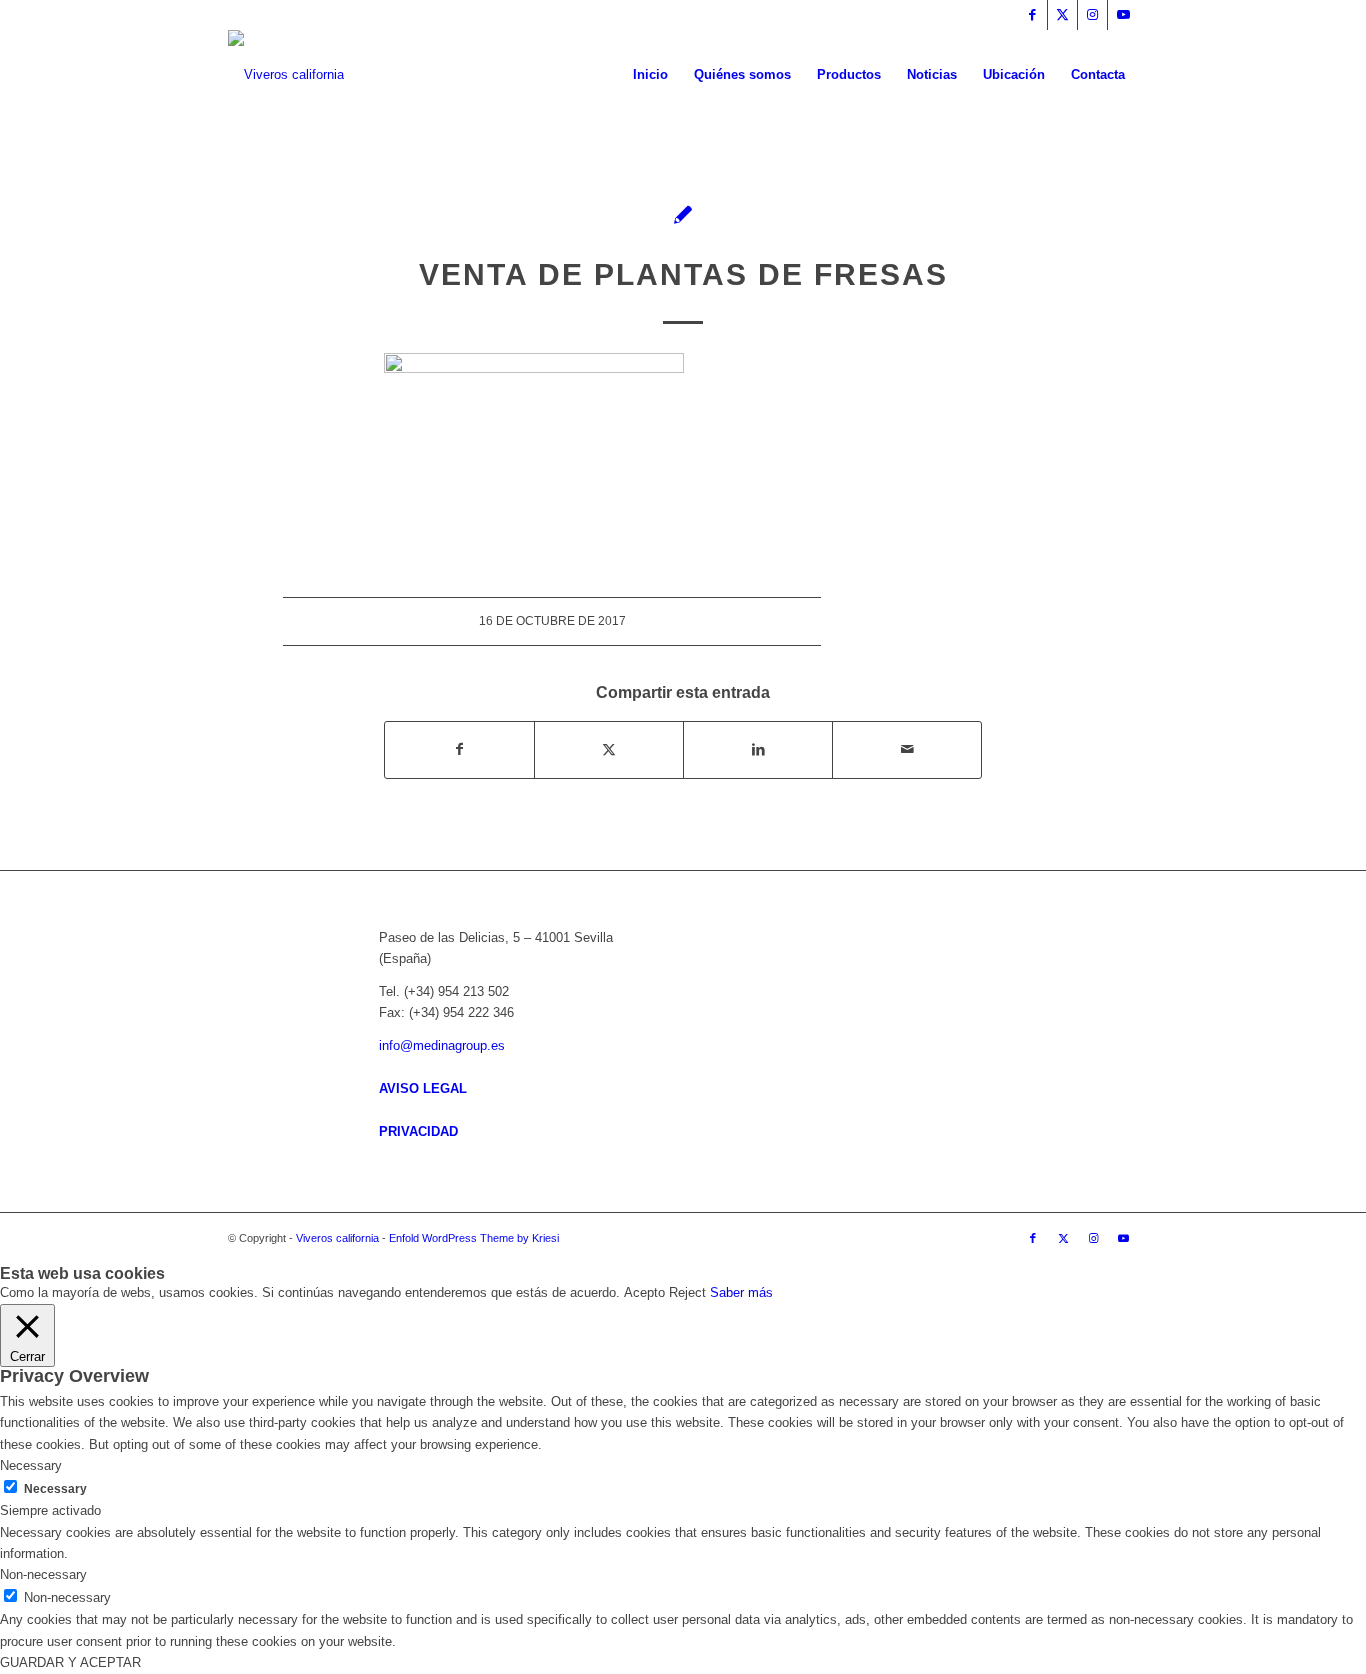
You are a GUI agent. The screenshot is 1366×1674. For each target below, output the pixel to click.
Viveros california (337, 1238)
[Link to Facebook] (1032, 15)
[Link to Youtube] (1123, 15)
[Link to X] (1062, 15)
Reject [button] (687, 1292)
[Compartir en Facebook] (459, 749)
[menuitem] (650, 75)
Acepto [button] (644, 1292)
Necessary (55, 1489)
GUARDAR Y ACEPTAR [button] (70, 1662)
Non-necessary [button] (43, 1574)
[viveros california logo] (286, 75)
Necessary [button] (31, 1465)
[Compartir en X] (609, 749)
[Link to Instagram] (1092, 15)
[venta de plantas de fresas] (683, 214)
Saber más (741, 1292)
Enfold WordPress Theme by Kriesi (474, 1238)
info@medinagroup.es (442, 1045)
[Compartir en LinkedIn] (758, 749)
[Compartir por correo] (907, 749)
